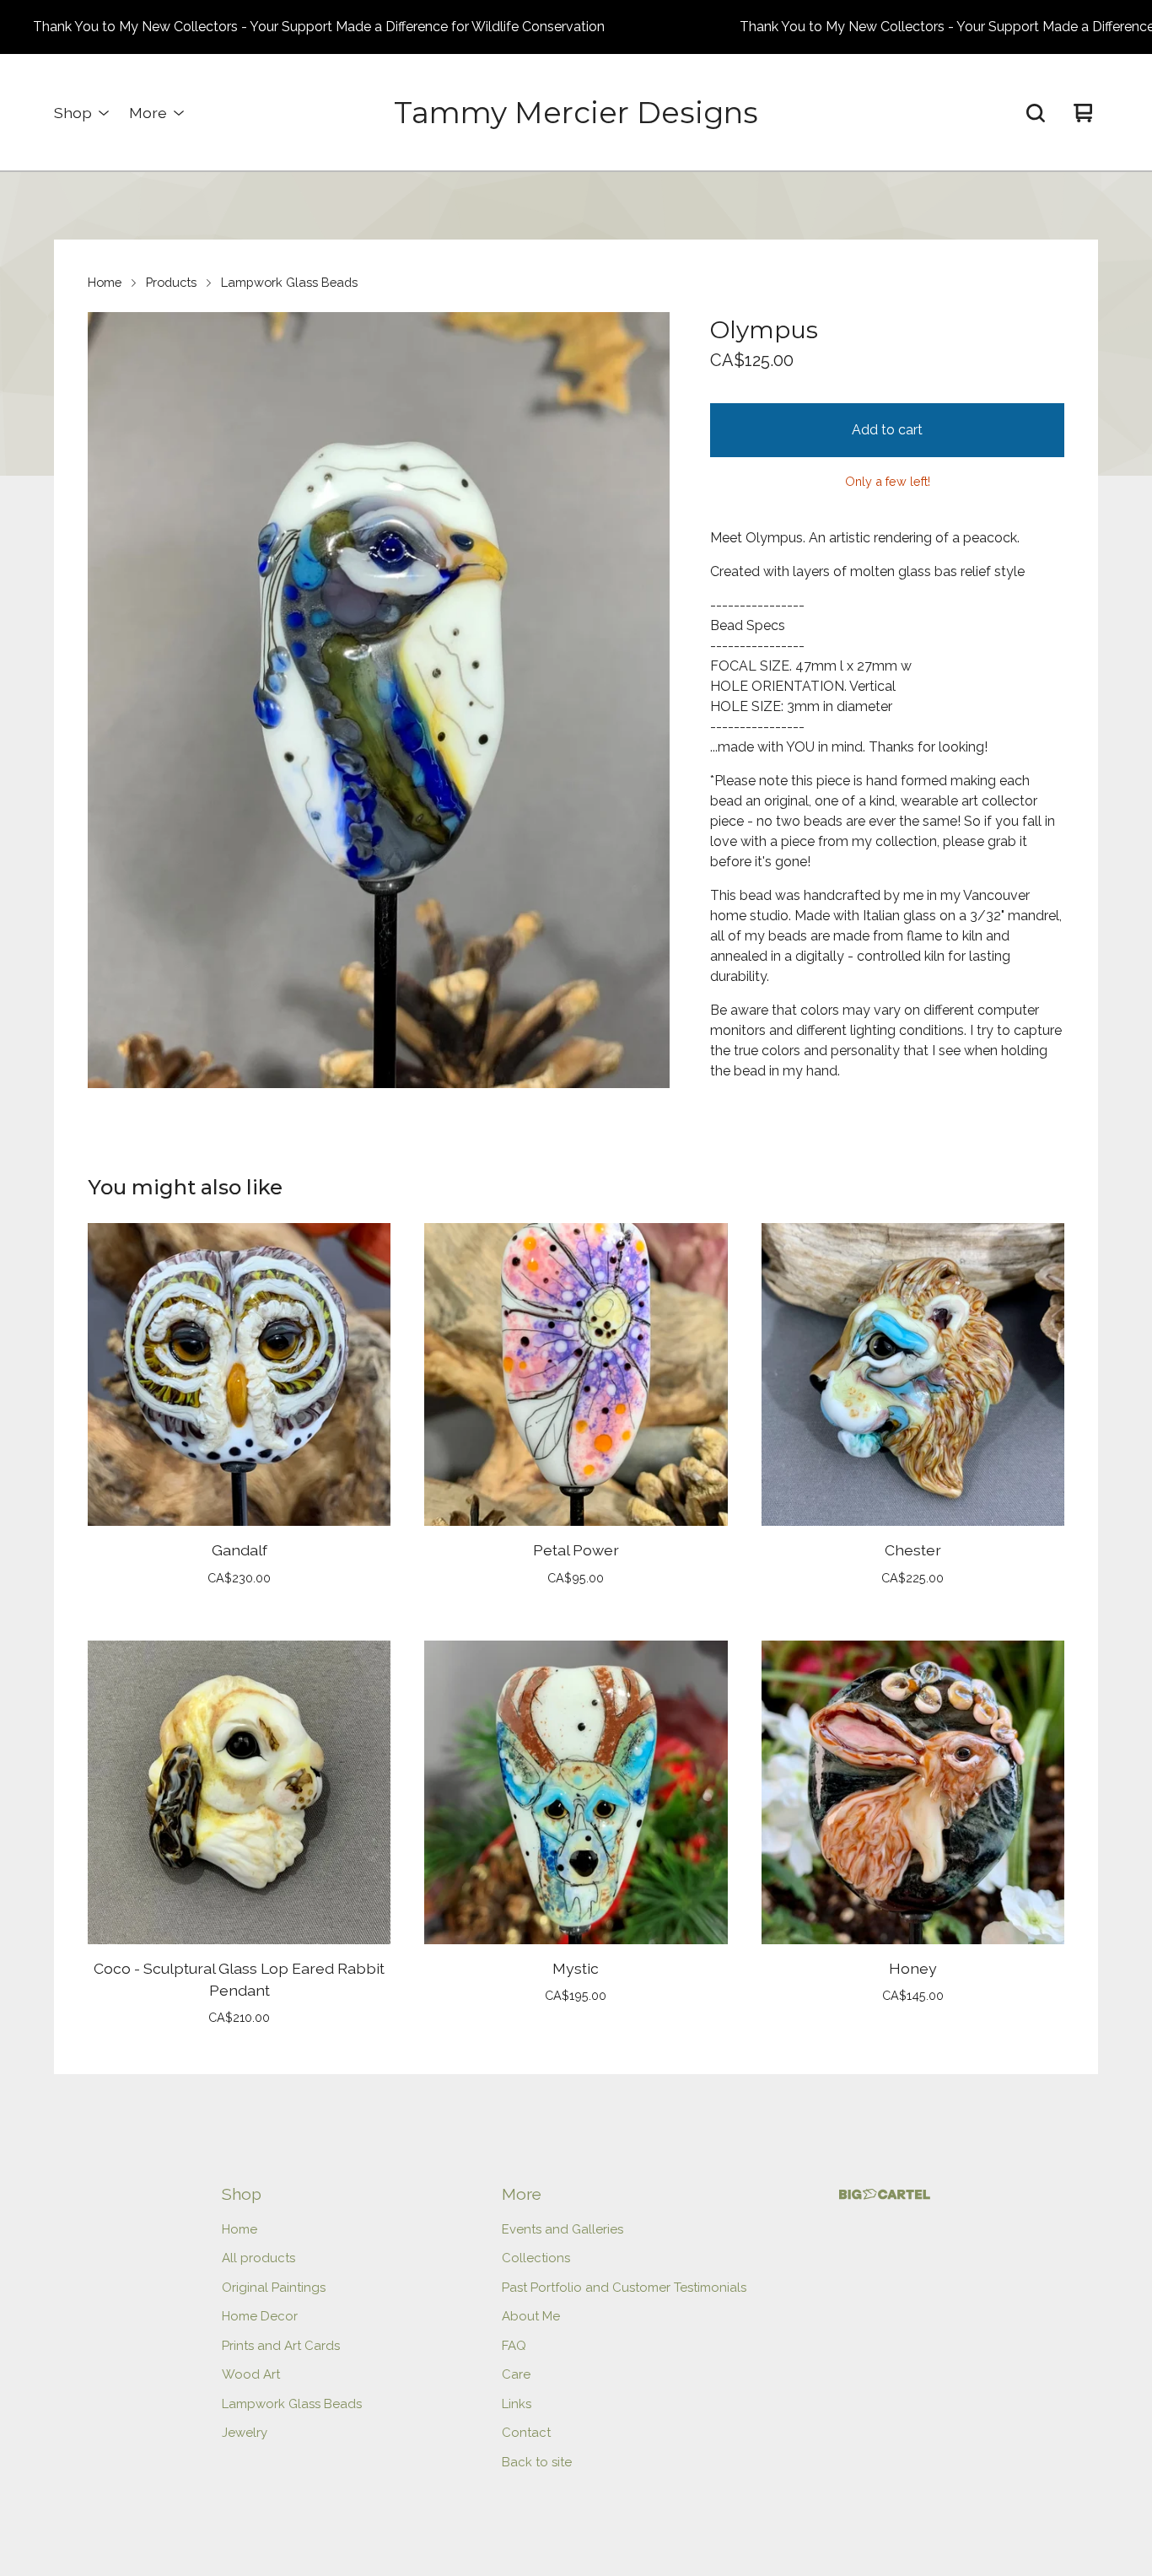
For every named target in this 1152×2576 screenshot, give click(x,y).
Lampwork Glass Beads (289, 282)
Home (105, 282)
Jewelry (245, 2433)
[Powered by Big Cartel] (885, 2194)
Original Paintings (274, 2288)
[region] (576, 27)
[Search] (1036, 113)
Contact (526, 2433)
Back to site (537, 2462)
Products (171, 282)
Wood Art (251, 2374)
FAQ (514, 2346)
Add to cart (887, 430)
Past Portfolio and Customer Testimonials (624, 2288)
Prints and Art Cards (281, 2346)
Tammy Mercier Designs (576, 113)
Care (516, 2374)
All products (258, 2258)
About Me (531, 2316)
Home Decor (260, 2316)
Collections (536, 2258)
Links (517, 2404)
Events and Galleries (563, 2229)
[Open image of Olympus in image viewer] (379, 700)
